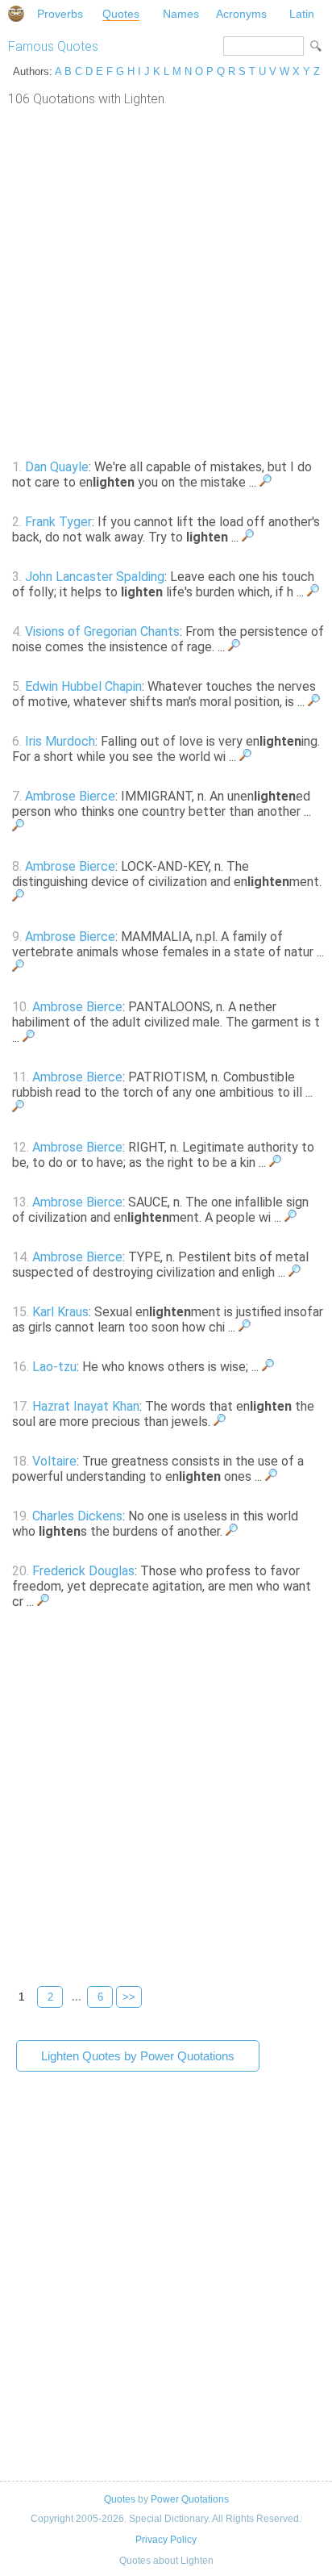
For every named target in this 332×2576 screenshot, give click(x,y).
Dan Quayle (57, 467)
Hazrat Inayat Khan (86, 1406)
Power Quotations (190, 2499)
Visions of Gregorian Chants (102, 631)
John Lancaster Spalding (95, 577)
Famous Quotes (53, 46)
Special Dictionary (16, 14)
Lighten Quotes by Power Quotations (138, 2056)
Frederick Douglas (83, 1571)
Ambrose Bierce (70, 796)
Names (181, 14)
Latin (302, 14)
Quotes (121, 14)
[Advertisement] (166, 281)
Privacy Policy (166, 2540)
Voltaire (54, 1461)
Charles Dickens (77, 1516)
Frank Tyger (58, 522)
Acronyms (241, 14)
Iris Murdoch (60, 741)
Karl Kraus (60, 1312)
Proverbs (60, 14)
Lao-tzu (54, 1367)
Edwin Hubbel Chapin (83, 686)
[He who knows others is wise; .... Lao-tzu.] (268, 1367)
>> (129, 1997)
